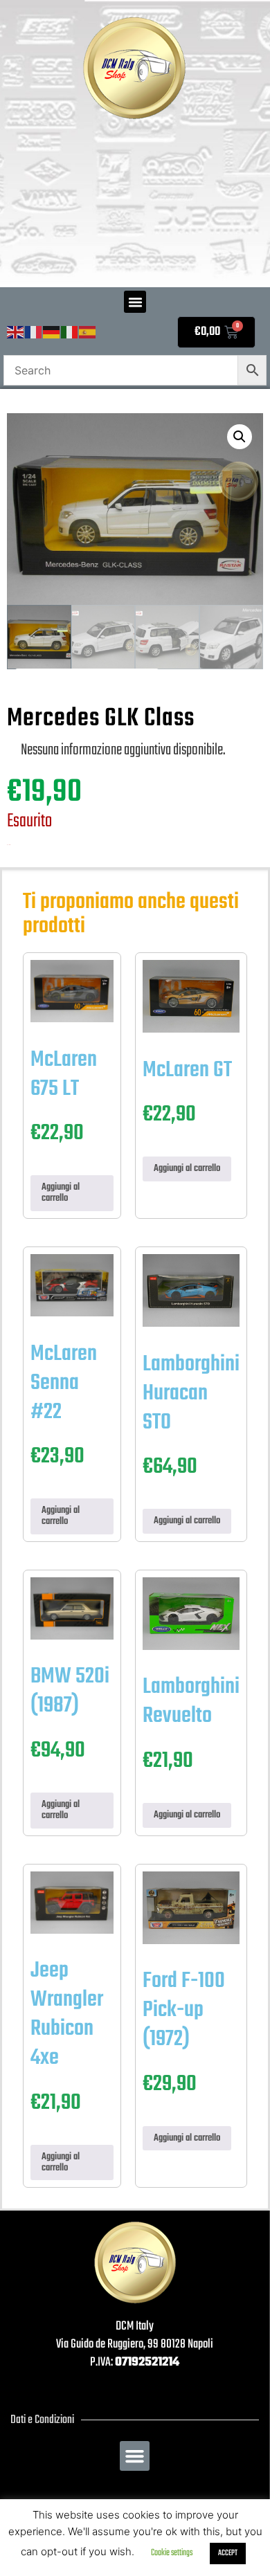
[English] (16, 333)
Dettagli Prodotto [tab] (87, 696)
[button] (135, 302)
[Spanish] (88, 333)
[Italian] (70, 333)
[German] (52, 333)
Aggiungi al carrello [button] (61, 1193)
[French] (34, 333)
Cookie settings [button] (172, 2553)
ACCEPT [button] (228, 2553)
